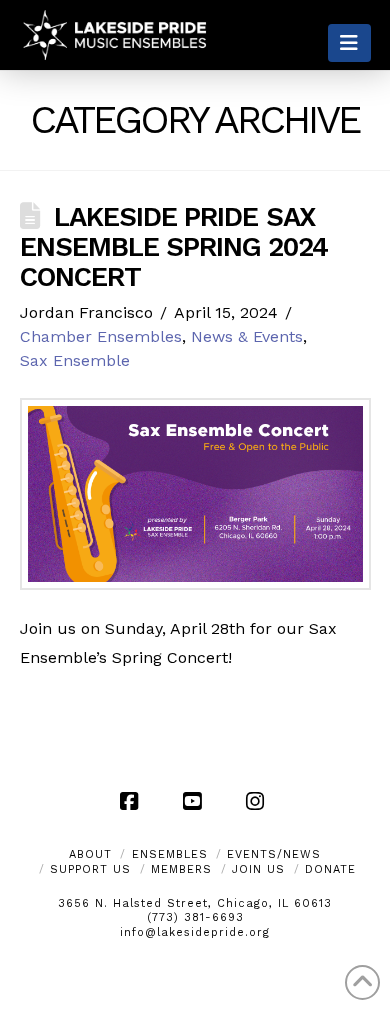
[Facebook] (132, 801)
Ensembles (170, 854)
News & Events (247, 336)
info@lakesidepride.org (195, 932)
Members (181, 869)
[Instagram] (258, 801)
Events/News (274, 854)
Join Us (258, 869)
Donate (330, 869)
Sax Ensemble (75, 360)
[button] (349, 43)
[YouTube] (195, 801)
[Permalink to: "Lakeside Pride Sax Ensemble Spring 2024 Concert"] (195, 494)
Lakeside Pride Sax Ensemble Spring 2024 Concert (174, 247)
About (90, 854)
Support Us (90, 869)
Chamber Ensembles (101, 336)
